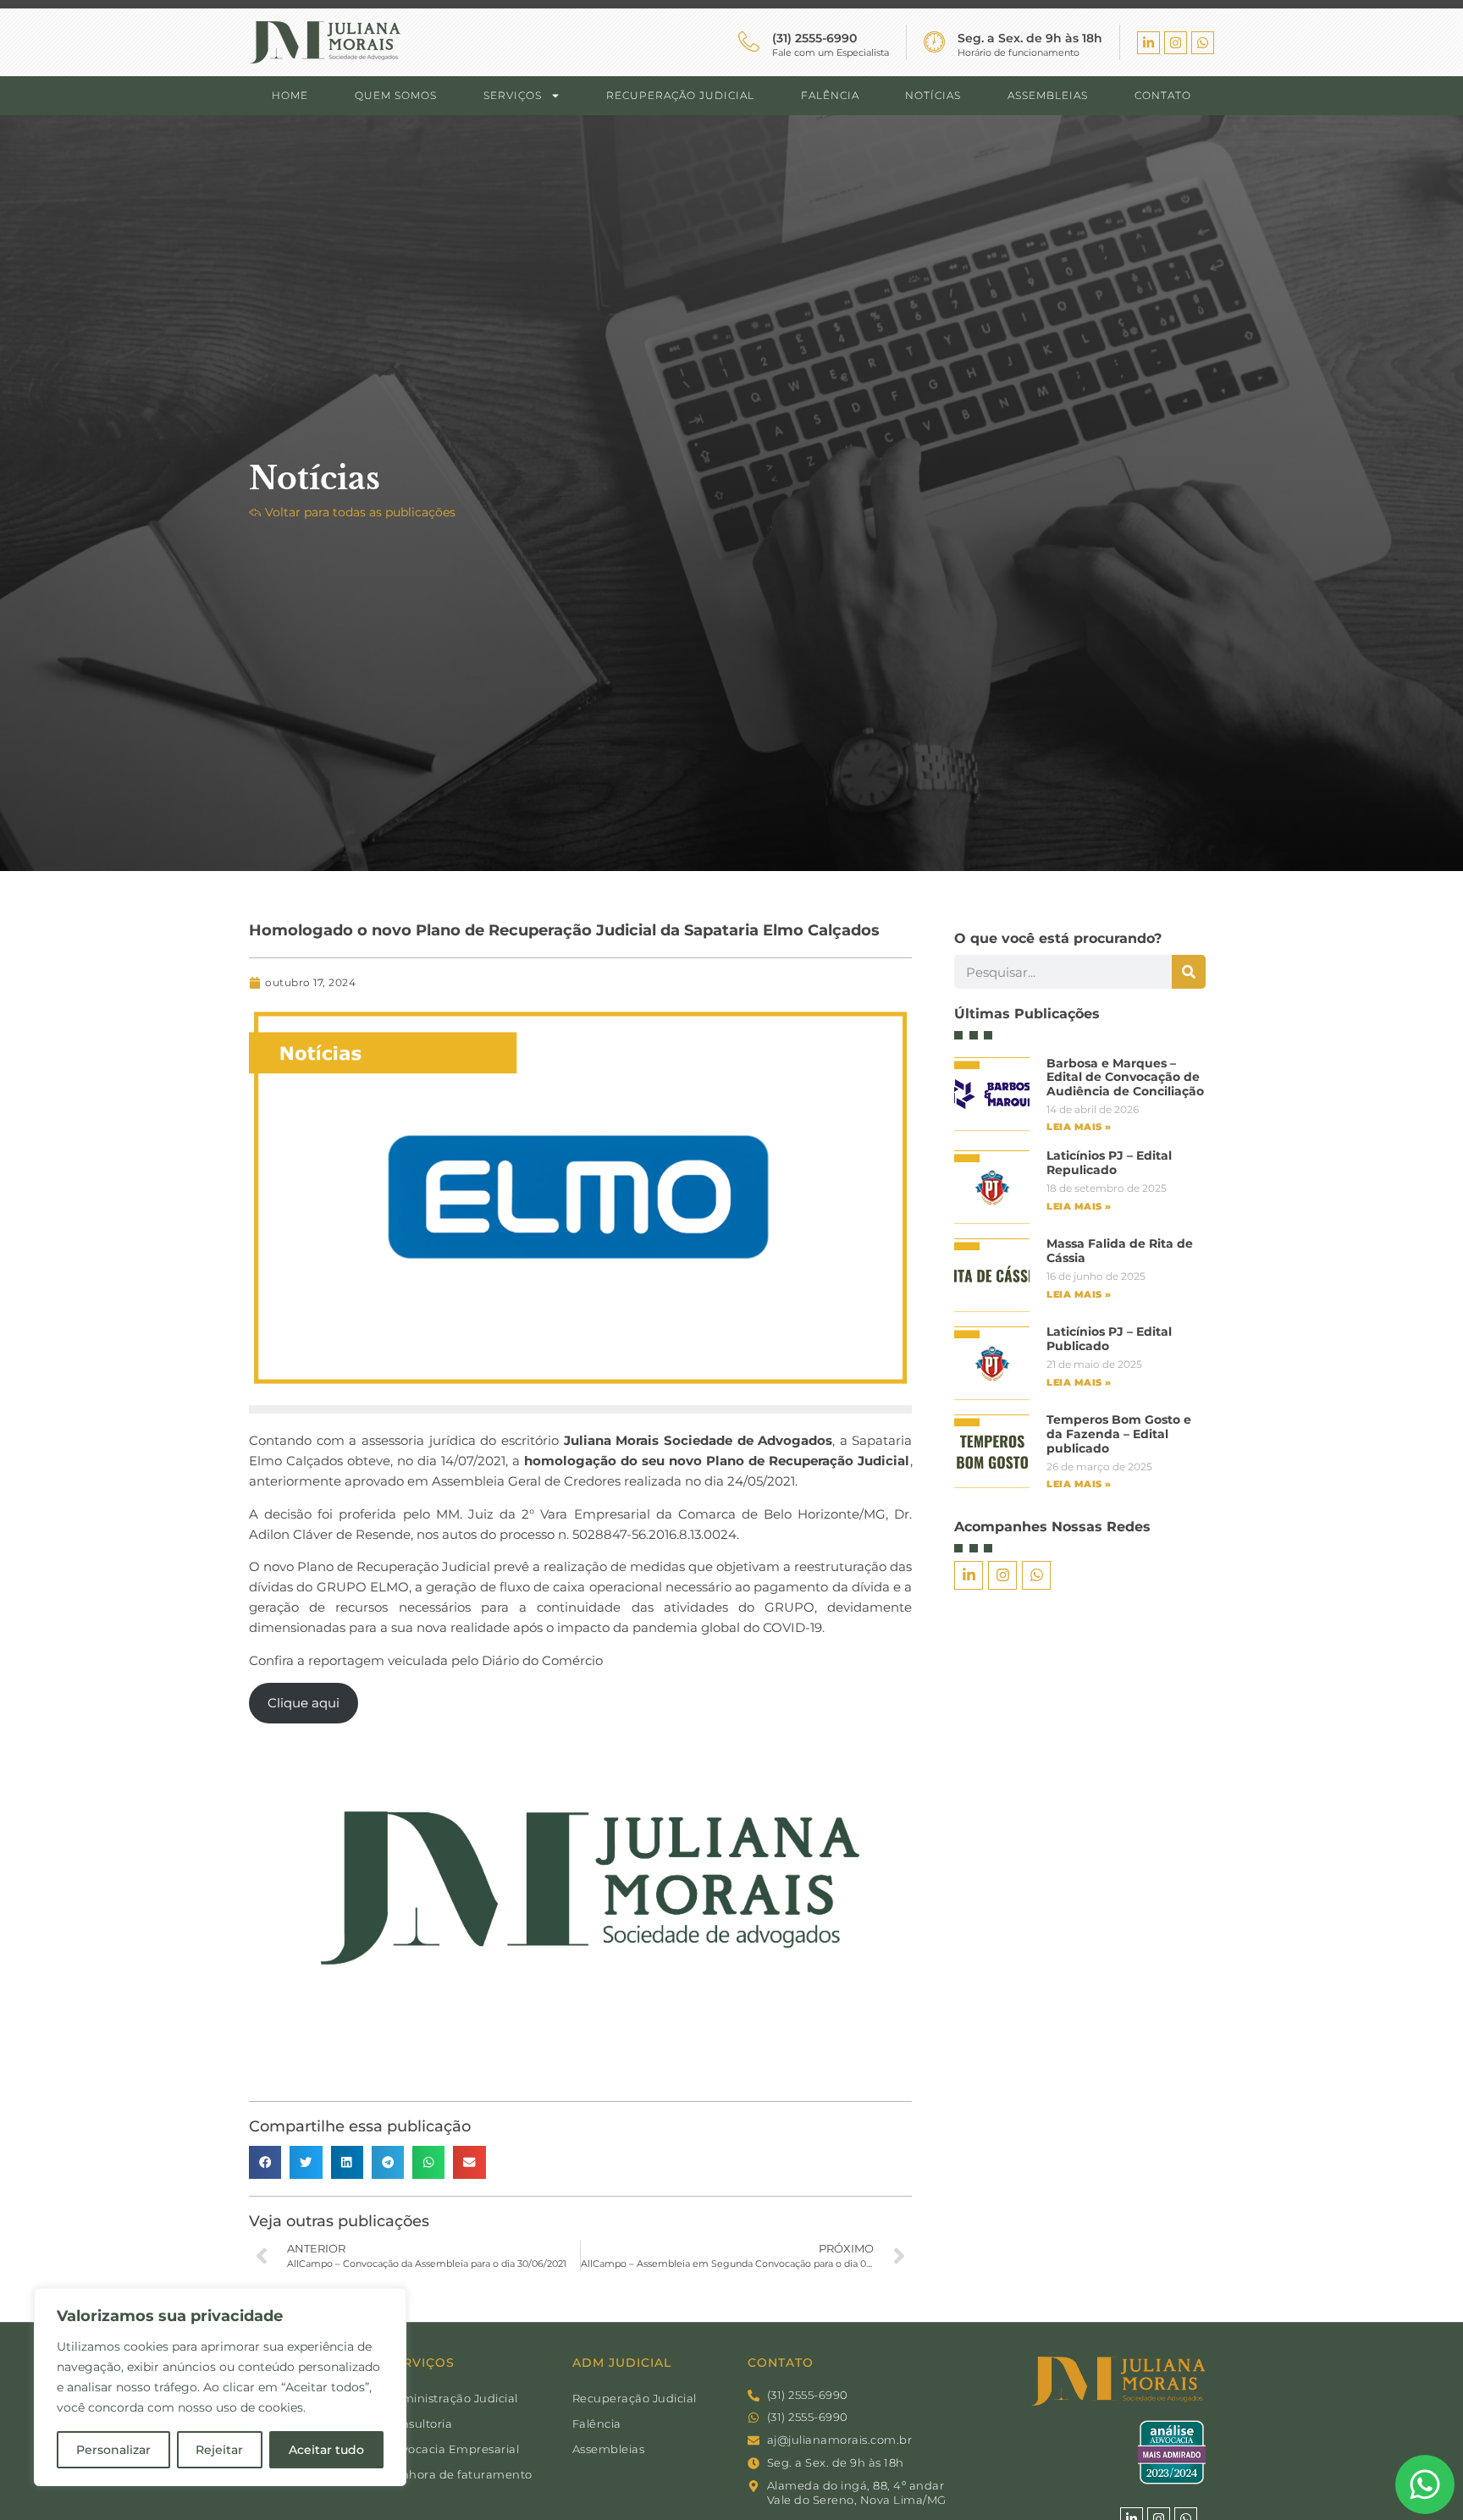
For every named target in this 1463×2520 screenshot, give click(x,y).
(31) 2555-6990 (814, 38)
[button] (265, 2162)
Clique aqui (304, 1703)
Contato (1163, 95)
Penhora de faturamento (459, 2474)
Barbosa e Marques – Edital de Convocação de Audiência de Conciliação (1125, 1078)
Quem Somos (396, 95)
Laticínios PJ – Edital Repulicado (1109, 1163)
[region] (220, 2387)
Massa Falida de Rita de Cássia (1120, 1251)
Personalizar (113, 2450)
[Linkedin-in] (1148, 43)
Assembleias (1048, 95)
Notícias (933, 95)
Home (290, 95)
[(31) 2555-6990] (749, 42)
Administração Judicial (452, 2398)
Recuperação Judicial (680, 95)
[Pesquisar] (1189, 972)
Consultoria (420, 2424)
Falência (830, 95)
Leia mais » (1079, 1127)
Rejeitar (219, 2450)
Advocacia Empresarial (453, 2449)
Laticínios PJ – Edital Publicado (1109, 1339)
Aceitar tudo (326, 2450)
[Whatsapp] (1203, 43)
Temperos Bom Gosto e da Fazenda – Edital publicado (1119, 1434)
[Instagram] (1176, 43)
